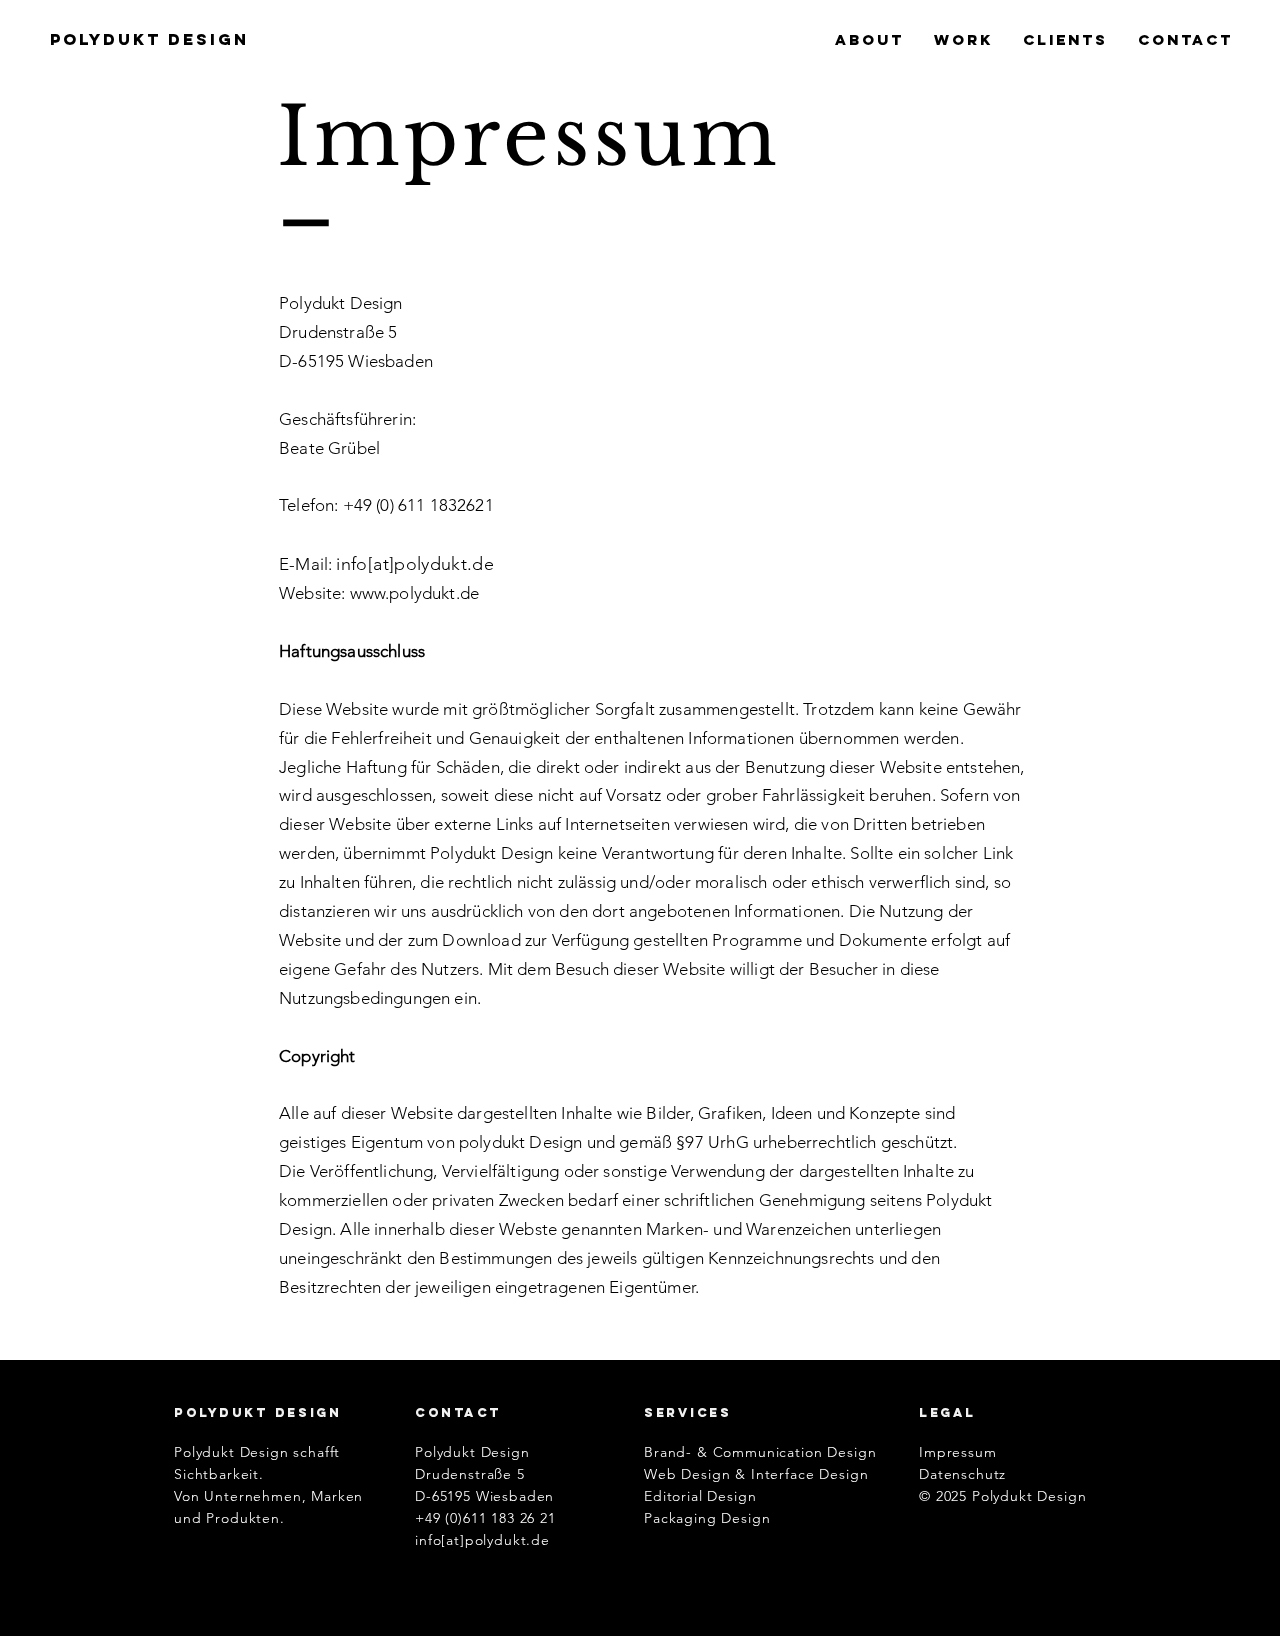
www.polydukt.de (415, 593)
